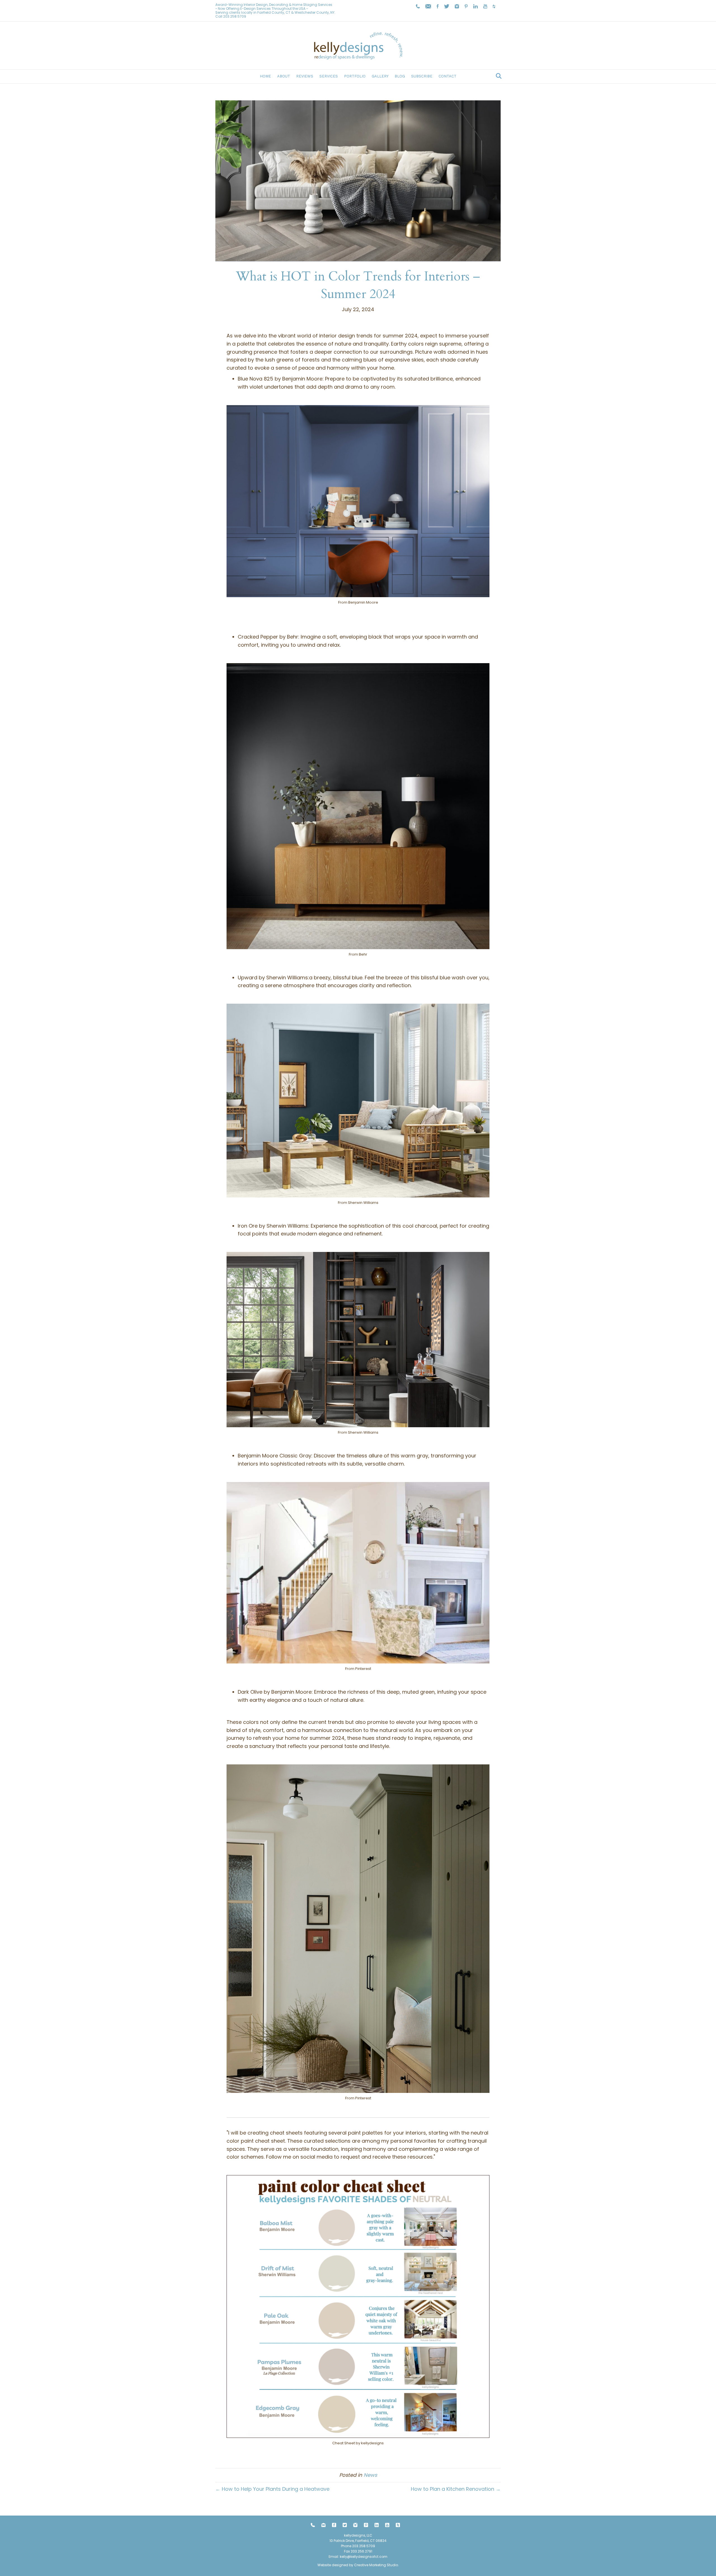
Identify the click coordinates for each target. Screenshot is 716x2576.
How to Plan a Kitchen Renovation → (456, 2489)
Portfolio (355, 76)
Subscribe (422, 76)
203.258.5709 (235, 16)
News (370, 2475)
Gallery (380, 76)
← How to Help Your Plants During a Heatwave (272, 2489)
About (284, 76)
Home (265, 76)
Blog (400, 76)
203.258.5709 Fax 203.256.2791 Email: (352, 2551)
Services (329, 76)
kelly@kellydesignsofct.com (364, 2557)
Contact (447, 76)
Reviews (305, 76)
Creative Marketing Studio (376, 2565)
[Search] (497, 76)
